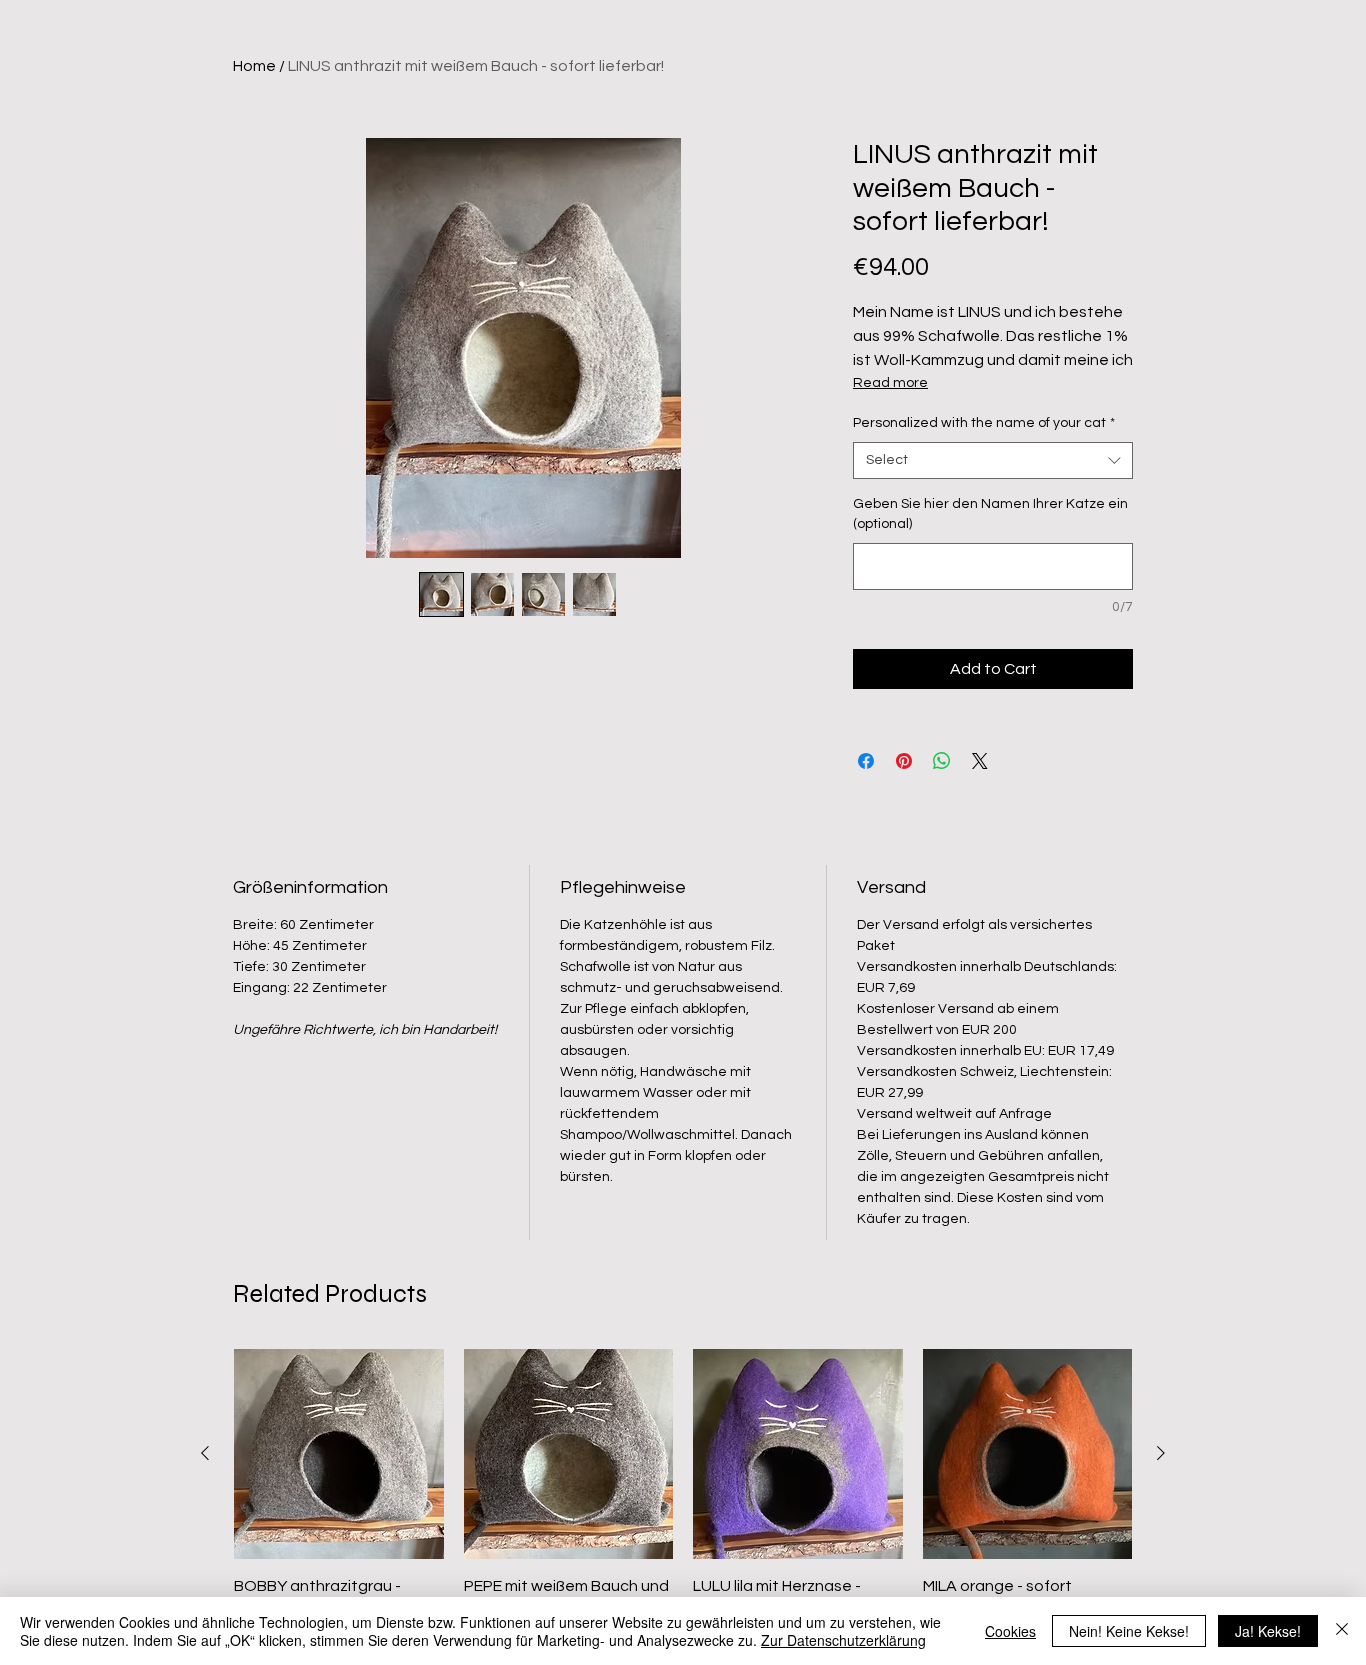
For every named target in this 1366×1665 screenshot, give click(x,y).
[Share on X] (980, 761)
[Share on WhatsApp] (942, 761)
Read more (890, 383)
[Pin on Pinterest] (904, 761)
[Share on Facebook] (866, 761)
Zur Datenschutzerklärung (843, 1640)
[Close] (1342, 1631)
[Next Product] (1161, 1453)
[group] (683, 1498)
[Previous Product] (205, 1453)
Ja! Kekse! (1268, 1631)
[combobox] (993, 461)
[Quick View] (339, 1454)
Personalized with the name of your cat (984, 423)
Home (254, 66)
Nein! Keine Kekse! (1129, 1631)
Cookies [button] (1010, 1631)
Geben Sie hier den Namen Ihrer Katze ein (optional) (990, 514)
